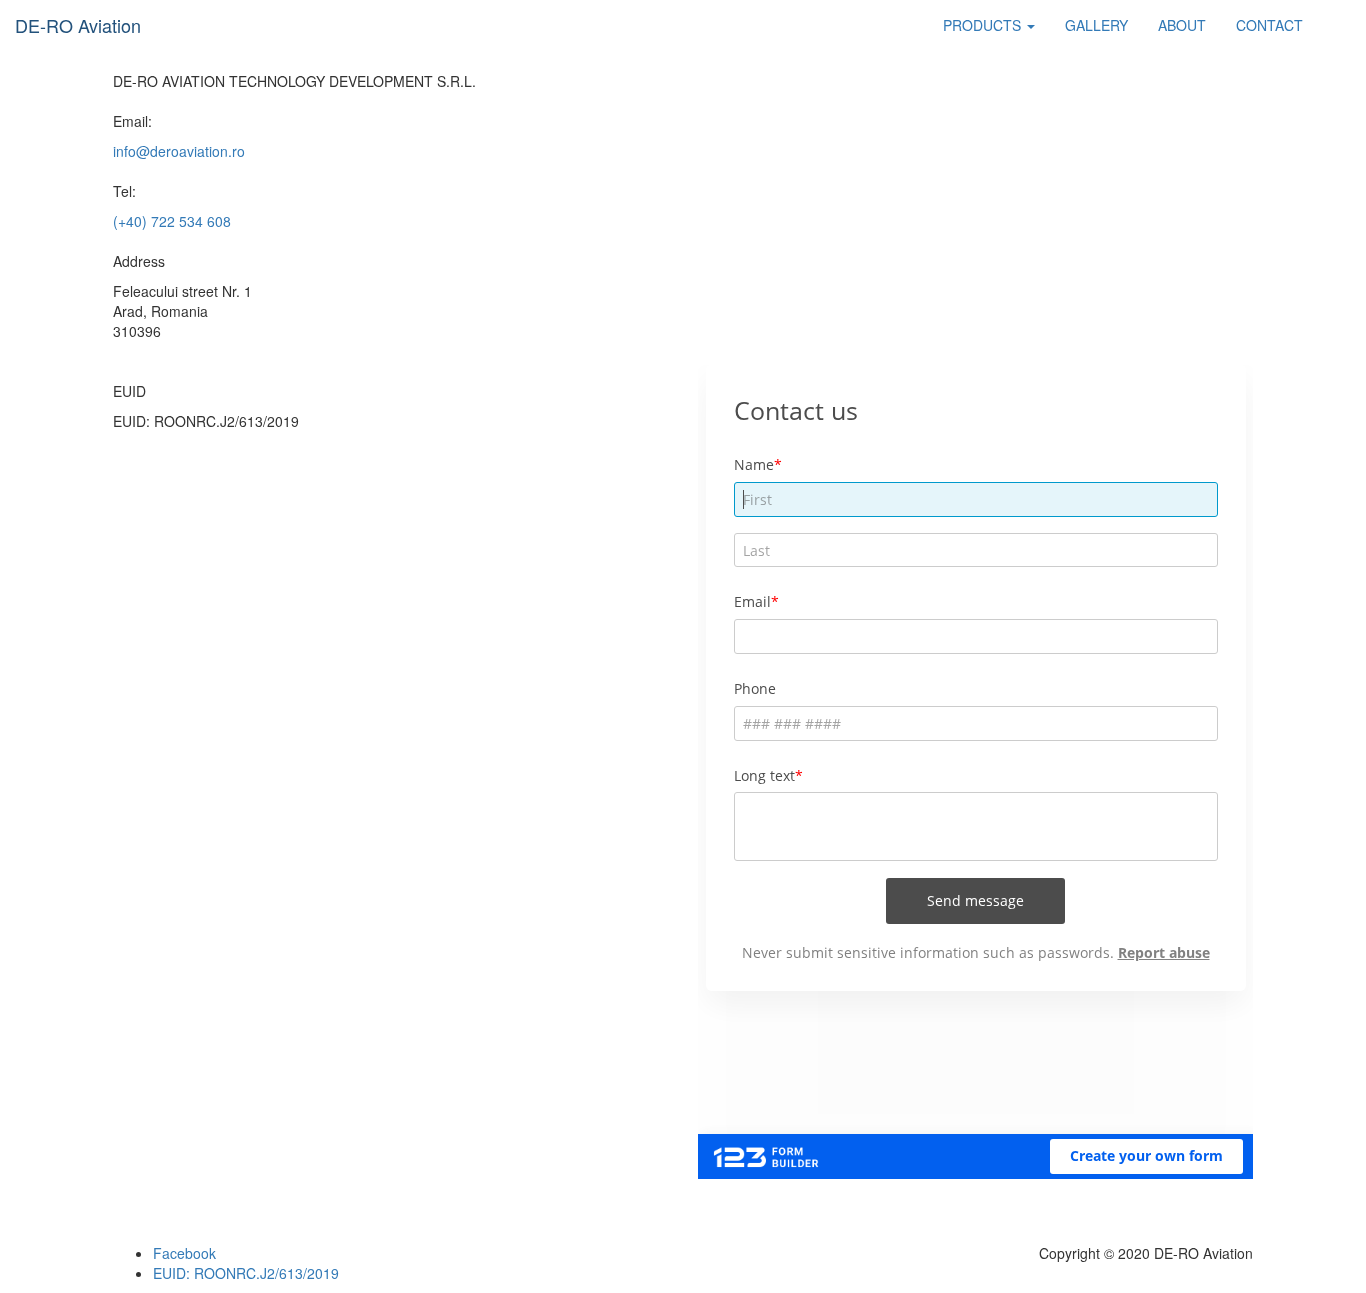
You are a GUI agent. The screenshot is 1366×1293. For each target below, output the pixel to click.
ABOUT (1182, 25)
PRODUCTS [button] (984, 25)
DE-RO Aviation (78, 25)
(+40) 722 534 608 (172, 221)
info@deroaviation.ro (179, 151)
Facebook (184, 1253)
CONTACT (1269, 25)
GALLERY (1096, 25)
